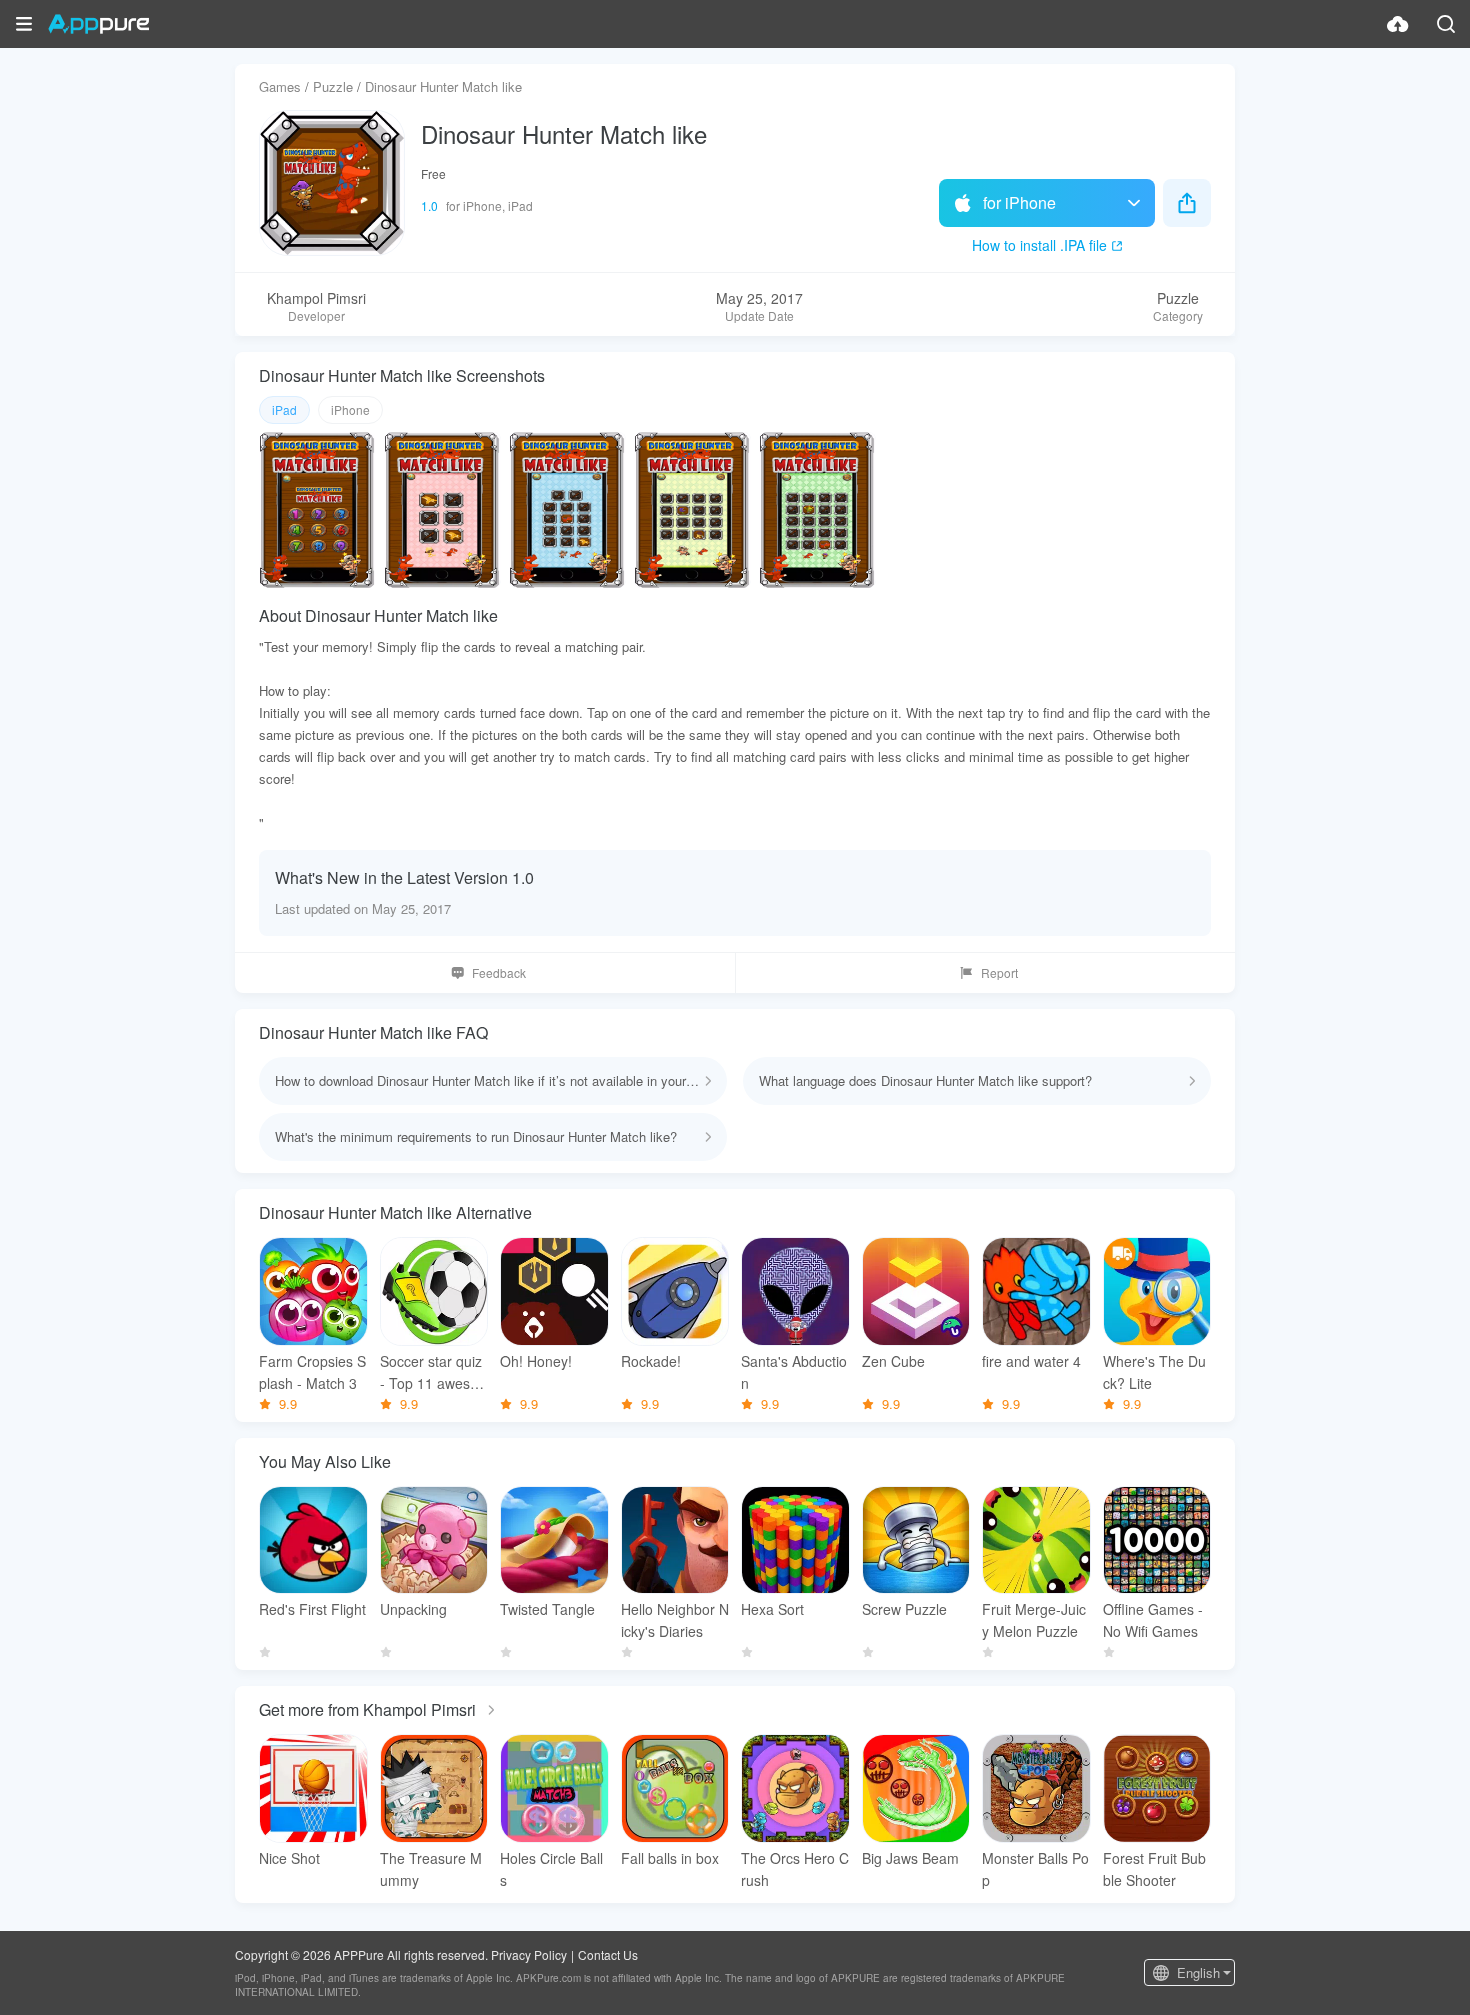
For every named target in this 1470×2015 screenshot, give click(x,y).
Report (999, 972)
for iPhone (1019, 202)
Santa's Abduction (794, 1372)
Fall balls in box (670, 1858)
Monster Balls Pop (1035, 1869)
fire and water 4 (1031, 1361)
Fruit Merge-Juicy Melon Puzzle (1034, 1620)
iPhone (350, 409)
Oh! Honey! (536, 1361)
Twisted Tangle (547, 1609)
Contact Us (608, 1954)
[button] (24, 24)
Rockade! (651, 1361)
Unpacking (413, 1609)
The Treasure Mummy (431, 1869)
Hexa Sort (772, 1609)
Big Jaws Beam (910, 1858)
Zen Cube (893, 1361)
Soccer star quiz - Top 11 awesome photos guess (431, 1372)
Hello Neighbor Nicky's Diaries (675, 1620)
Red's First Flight (312, 1609)
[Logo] (98, 24)
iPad (284, 409)
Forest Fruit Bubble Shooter (1154, 1869)
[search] (1446, 24)
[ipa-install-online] (1398, 24)
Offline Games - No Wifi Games (1153, 1620)
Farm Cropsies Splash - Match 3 (312, 1372)
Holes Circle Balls (551, 1869)
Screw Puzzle (904, 1609)
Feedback (499, 972)
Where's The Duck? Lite (1154, 1372)
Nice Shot (289, 1858)
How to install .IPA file (1039, 245)
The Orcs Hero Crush (795, 1869)
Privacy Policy (529, 1954)
